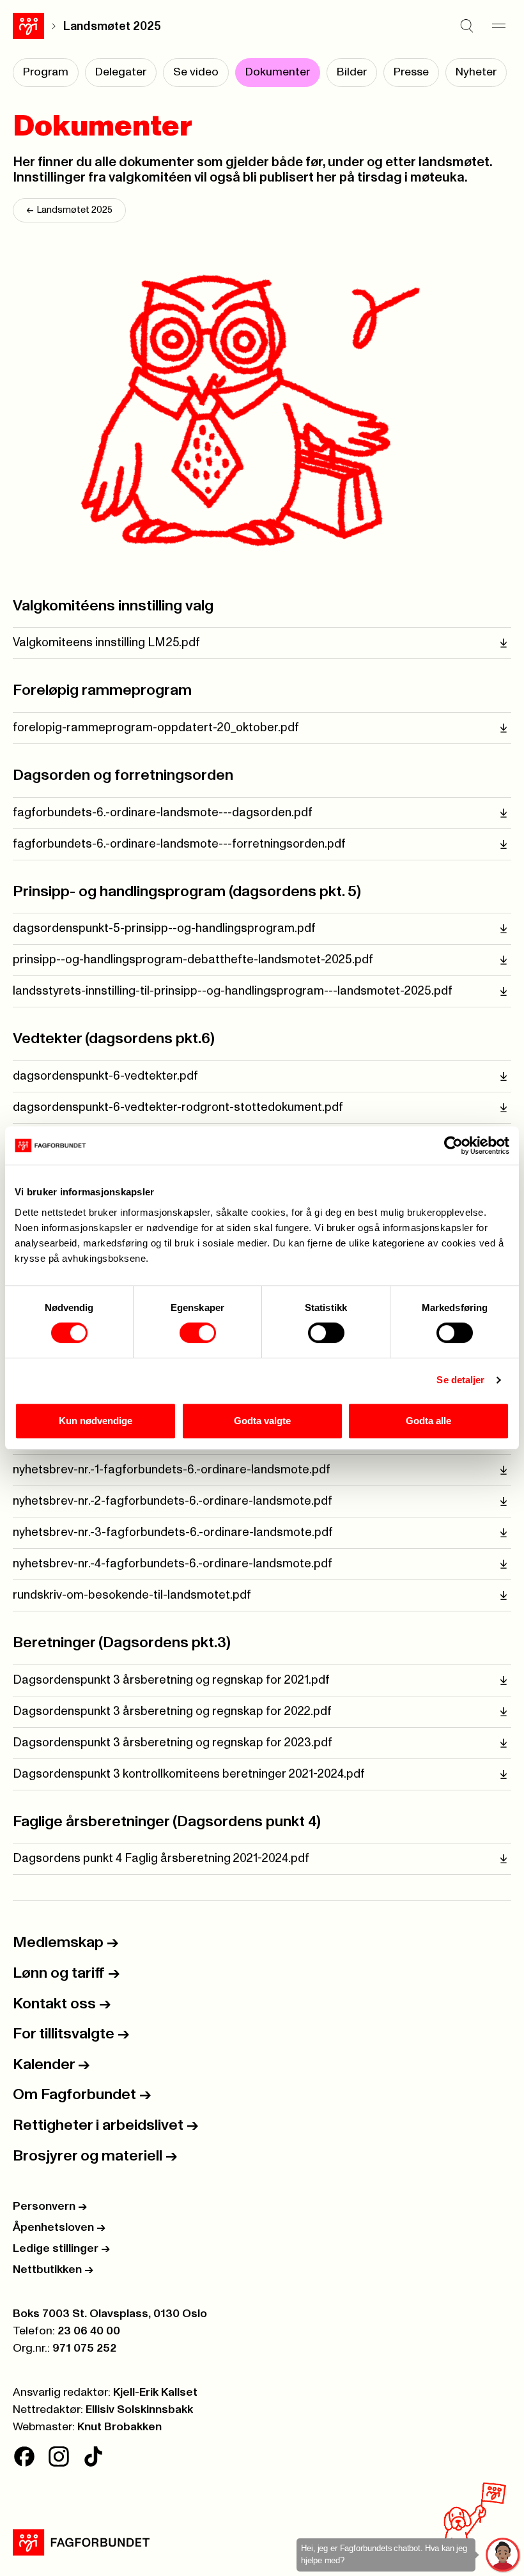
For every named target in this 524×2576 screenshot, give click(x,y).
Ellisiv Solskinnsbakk (139, 2410)
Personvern (50, 2207)
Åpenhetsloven (59, 2228)
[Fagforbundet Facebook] (24, 2456)
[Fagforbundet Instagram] (59, 2456)
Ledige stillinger (61, 2249)
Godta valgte (262, 1421)
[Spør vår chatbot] (503, 2555)
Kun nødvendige (96, 1421)
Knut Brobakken (119, 2427)
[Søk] (466, 26)
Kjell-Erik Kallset (155, 2393)
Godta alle (428, 1421)
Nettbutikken (53, 2270)
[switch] (198, 1333)
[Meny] (498, 26)
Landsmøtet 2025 (112, 27)
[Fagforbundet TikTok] (93, 2456)
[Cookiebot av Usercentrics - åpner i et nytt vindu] (453, 1145)
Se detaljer (460, 1380)
